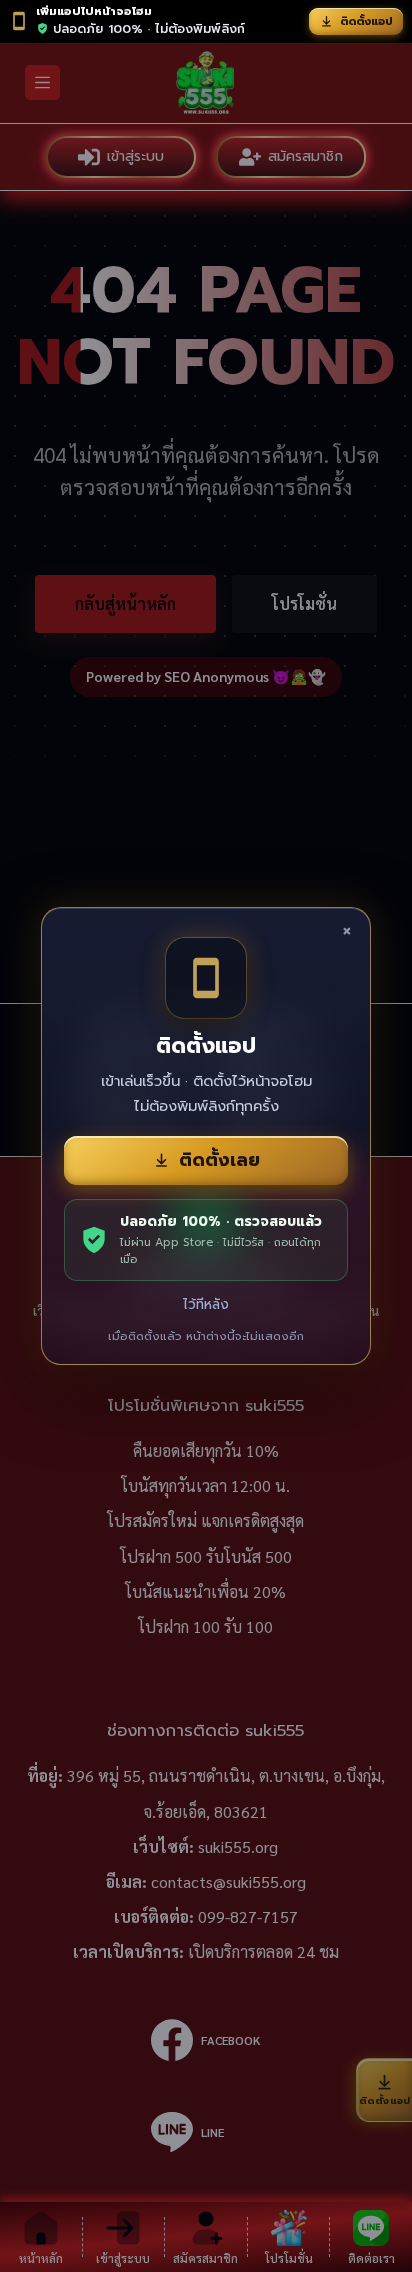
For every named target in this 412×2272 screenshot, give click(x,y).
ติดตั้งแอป (366, 21)
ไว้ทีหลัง (206, 1304)
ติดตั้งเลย (219, 1160)
